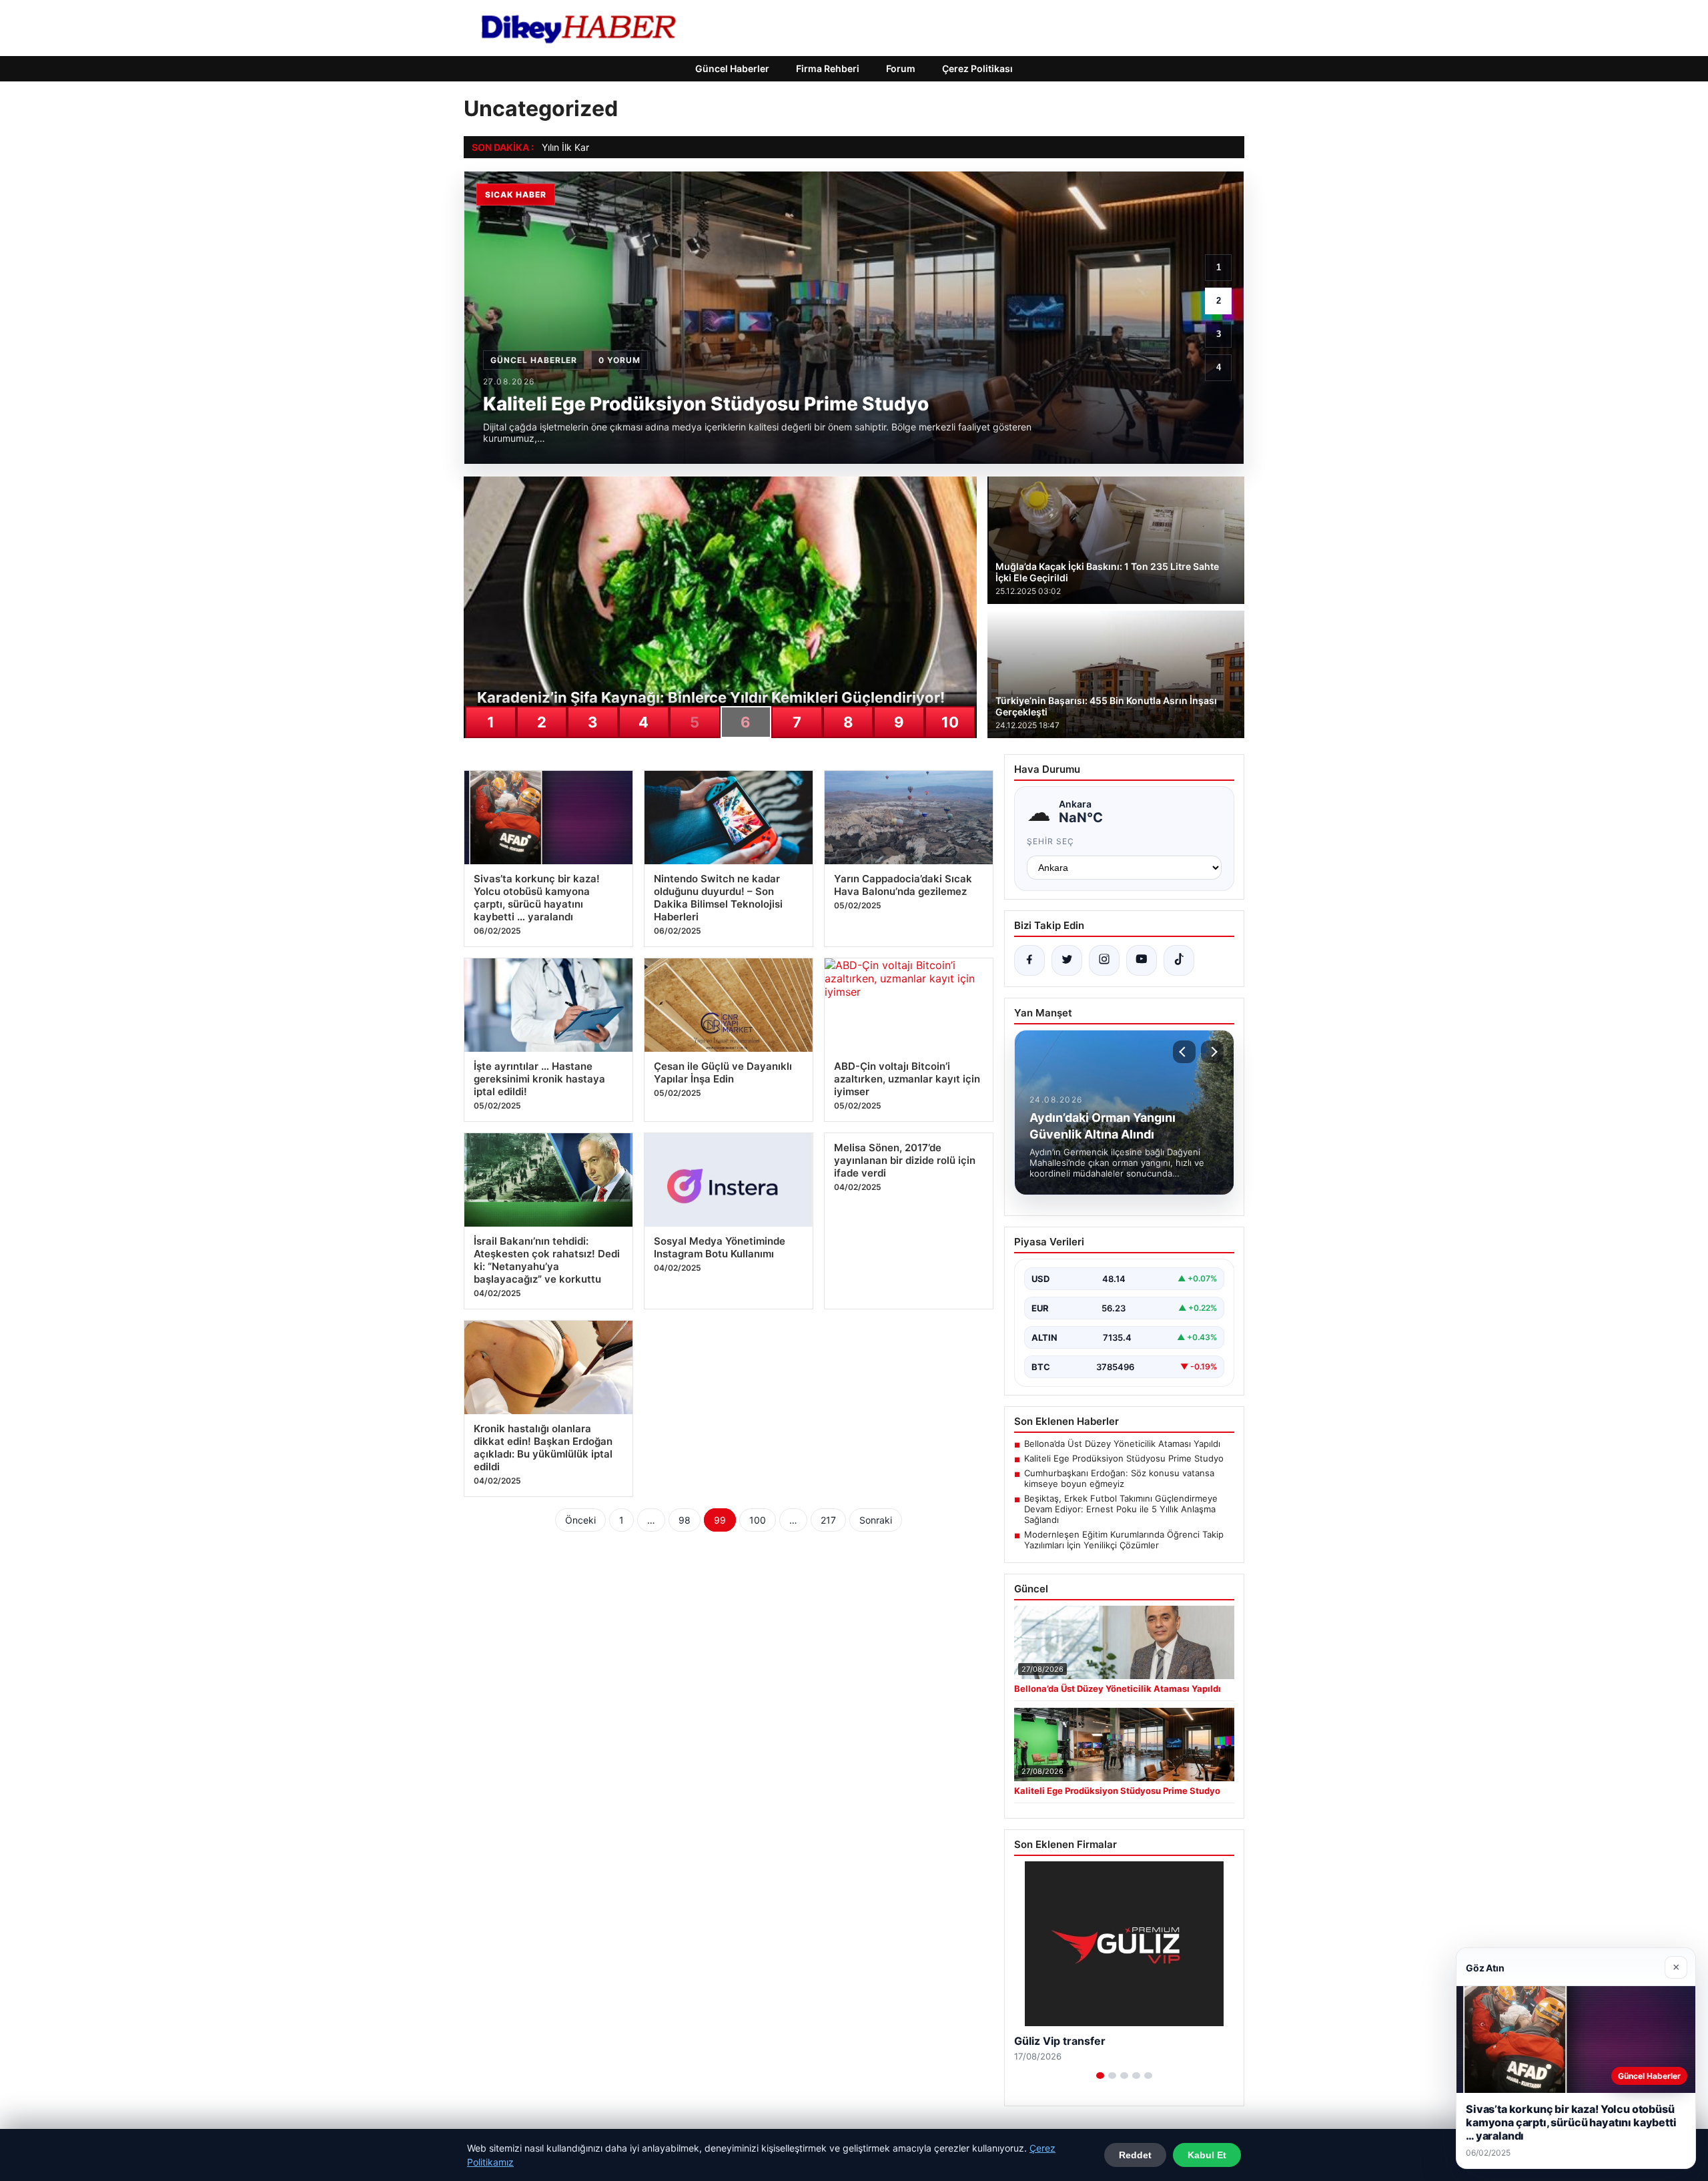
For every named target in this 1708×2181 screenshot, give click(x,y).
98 (685, 1520)
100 (758, 1520)
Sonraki (876, 1520)
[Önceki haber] (1184, 1052)
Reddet (1135, 2155)
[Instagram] (1104, 960)
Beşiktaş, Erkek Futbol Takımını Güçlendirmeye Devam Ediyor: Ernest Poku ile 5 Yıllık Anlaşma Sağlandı (1121, 1509)
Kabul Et (1207, 2155)
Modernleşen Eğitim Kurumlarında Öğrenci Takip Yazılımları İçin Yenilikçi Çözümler (1124, 1540)
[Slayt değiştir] (1100, 2076)
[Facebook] (1029, 960)
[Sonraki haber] (1212, 1052)
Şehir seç (1050, 841)
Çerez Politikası (977, 68)
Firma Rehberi (828, 68)
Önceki (580, 1520)
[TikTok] (1179, 960)
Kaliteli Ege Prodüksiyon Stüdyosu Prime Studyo (1124, 1458)
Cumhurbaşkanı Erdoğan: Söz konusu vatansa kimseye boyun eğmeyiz (1119, 1478)
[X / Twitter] (1067, 960)
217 (828, 1520)
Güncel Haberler (732, 68)
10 (950, 722)
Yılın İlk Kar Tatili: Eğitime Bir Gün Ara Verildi (635, 147)
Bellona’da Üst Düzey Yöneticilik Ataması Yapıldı (1122, 1444)
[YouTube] (1142, 960)
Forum (901, 68)
